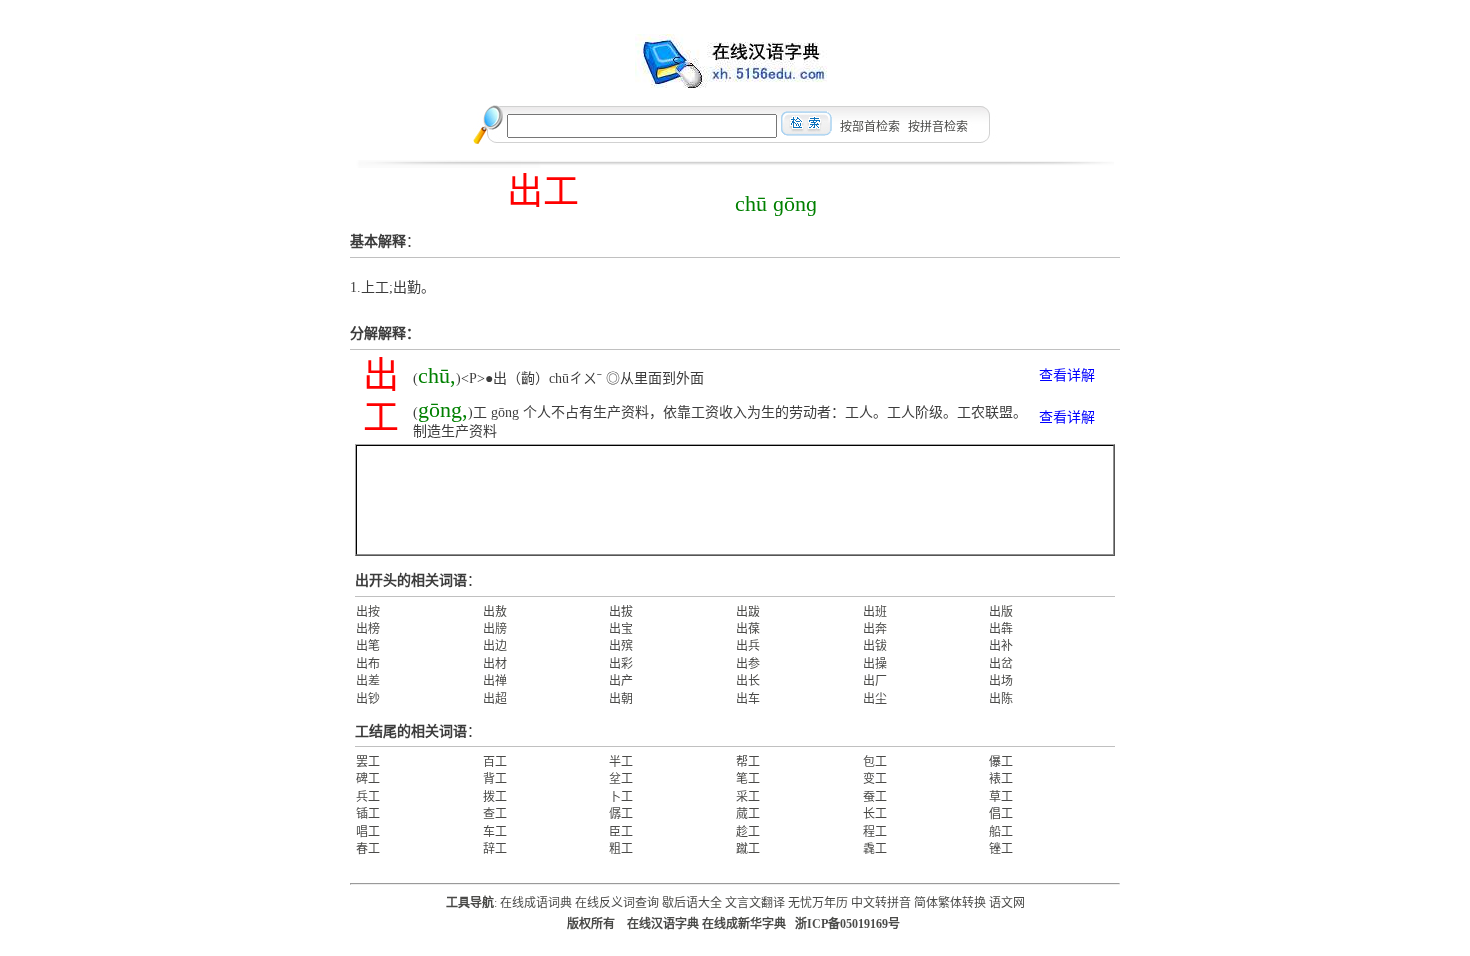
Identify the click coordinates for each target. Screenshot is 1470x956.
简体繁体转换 (950, 903)
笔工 (748, 779)
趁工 (748, 832)
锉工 (1001, 849)
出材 (495, 664)
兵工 (368, 797)
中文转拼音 (881, 903)
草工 (1001, 797)
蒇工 (748, 814)
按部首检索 (870, 127)
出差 (368, 681)
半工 (621, 762)
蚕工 (875, 797)
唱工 (368, 832)
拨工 (495, 797)
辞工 (495, 849)
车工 (495, 832)
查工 (495, 814)
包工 (875, 762)
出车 (748, 699)
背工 (495, 779)
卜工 (621, 797)
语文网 (1007, 903)
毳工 (875, 849)
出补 (1001, 646)
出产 (621, 681)
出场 (1001, 681)
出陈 (1001, 699)
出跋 (748, 612)
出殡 (621, 646)
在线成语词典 (536, 903)
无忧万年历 (818, 903)
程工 (875, 832)
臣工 (621, 832)
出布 (368, 664)
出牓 (495, 629)
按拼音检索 (938, 127)
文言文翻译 (755, 903)
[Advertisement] (735, 500)
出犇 (1001, 629)
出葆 (748, 629)
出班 (875, 612)
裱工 (1001, 779)
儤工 (1001, 762)
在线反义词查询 (617, 903)
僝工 (621, 814)
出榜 (368, 629)
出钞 (368, 699)
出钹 (875, 646)
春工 (368, 849)
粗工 (621, 849)
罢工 (368, 762)
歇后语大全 (692, 903)
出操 (875, 664)
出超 (495, 699)
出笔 (368, 646)
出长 (748, 681)
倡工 (1001, 814)
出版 (1001, 612)
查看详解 (1067, 375)
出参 (748, 664)
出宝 (621, 629)
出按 (368, 612)
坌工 (621, 779)
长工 (875, 814)
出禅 (495, 681)
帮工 (748, 762)
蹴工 (748, 849)
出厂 (875, 681)
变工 (875, 779)
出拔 (621, 612)
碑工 (368, 779)
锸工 (368, 814)
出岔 (1001, 664)
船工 (1001, 832)
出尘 (875, 699)
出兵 (748, 646)
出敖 (495, 612)
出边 (495, 646)
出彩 (621, 664)
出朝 (621, 699)
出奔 (875, 629)
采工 (748, 797)
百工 (495, 762)
